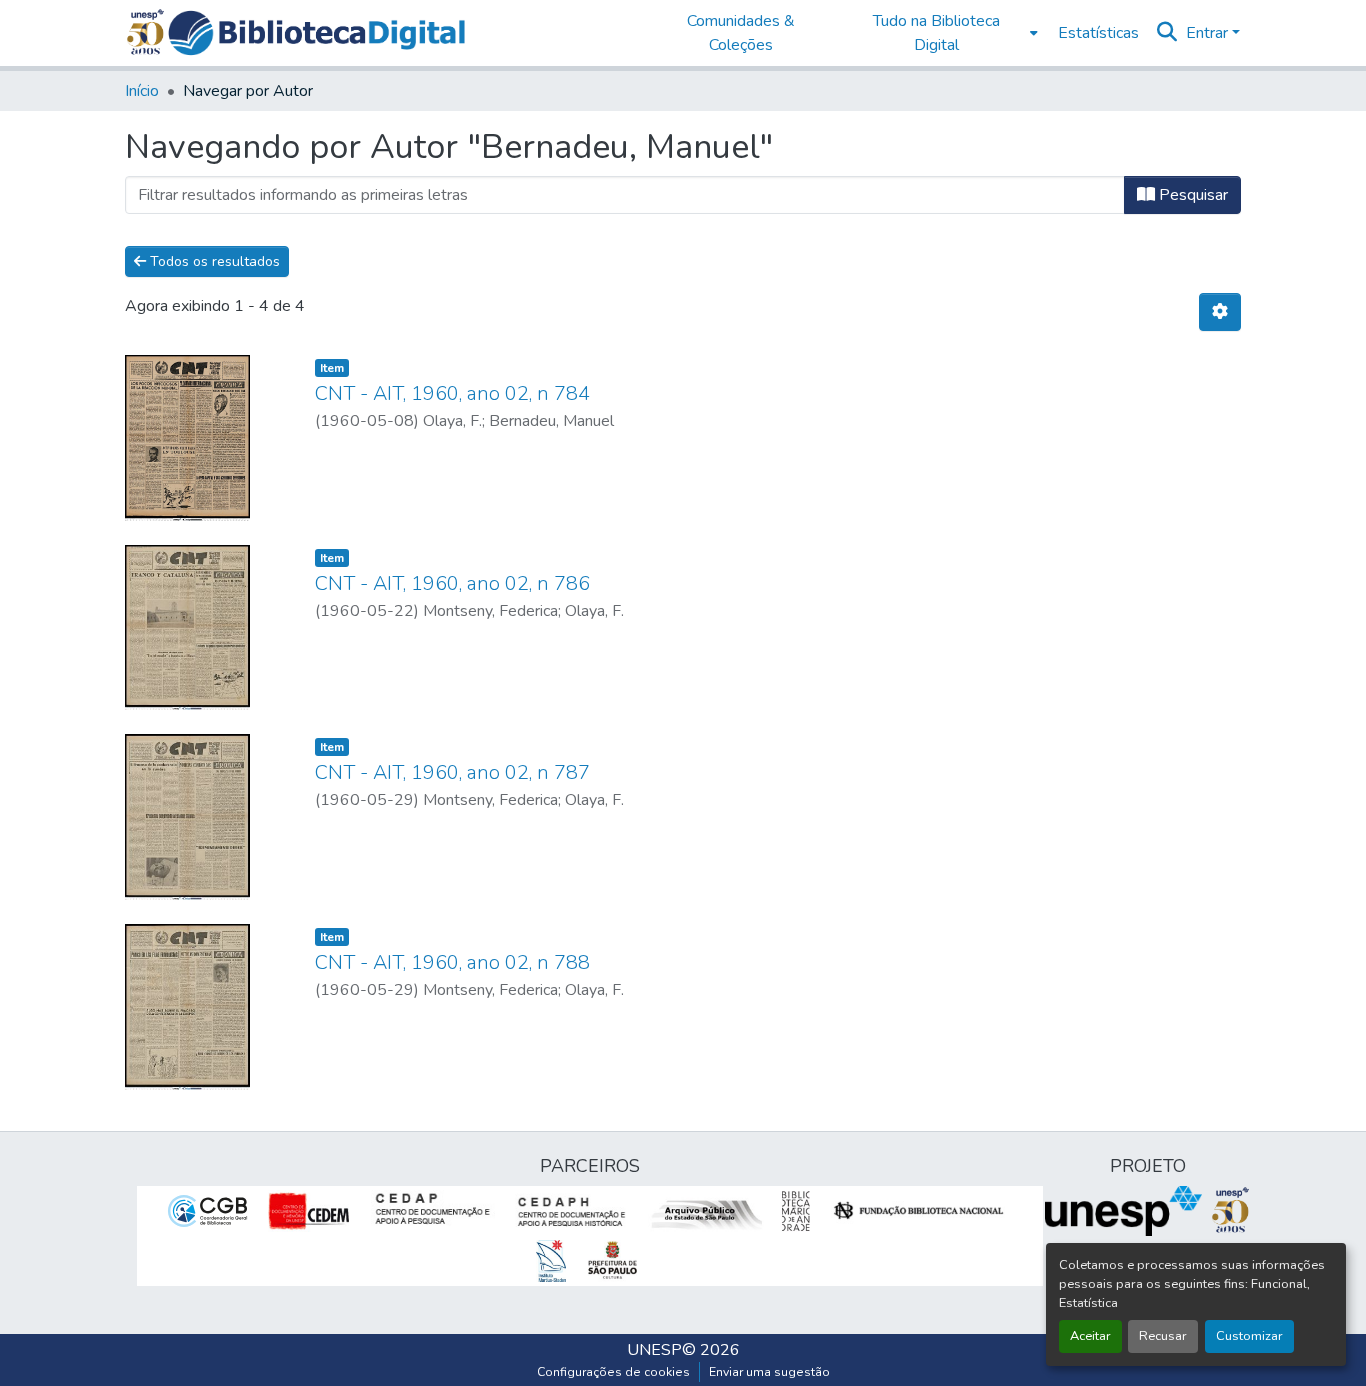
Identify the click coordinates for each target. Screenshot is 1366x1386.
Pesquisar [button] (1191, 195)
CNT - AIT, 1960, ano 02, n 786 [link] (452, 583)
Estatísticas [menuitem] (1098, 33)
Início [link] (142, 91)
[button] (316, 33)
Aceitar (1090, 1336)
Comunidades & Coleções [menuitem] (741, 33)
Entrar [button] (1209, 33)
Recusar (1163, 1336)
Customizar (1249, 1336)
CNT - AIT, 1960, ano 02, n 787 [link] (452, 772)
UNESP (654, 1350)
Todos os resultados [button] (213, 261)
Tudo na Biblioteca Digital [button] (936, 33)
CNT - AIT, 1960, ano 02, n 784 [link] (452, 393)
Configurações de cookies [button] (613, 1372)
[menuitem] (942, 33)
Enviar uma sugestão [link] (769, 1372)
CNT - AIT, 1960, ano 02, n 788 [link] (452, 962)
